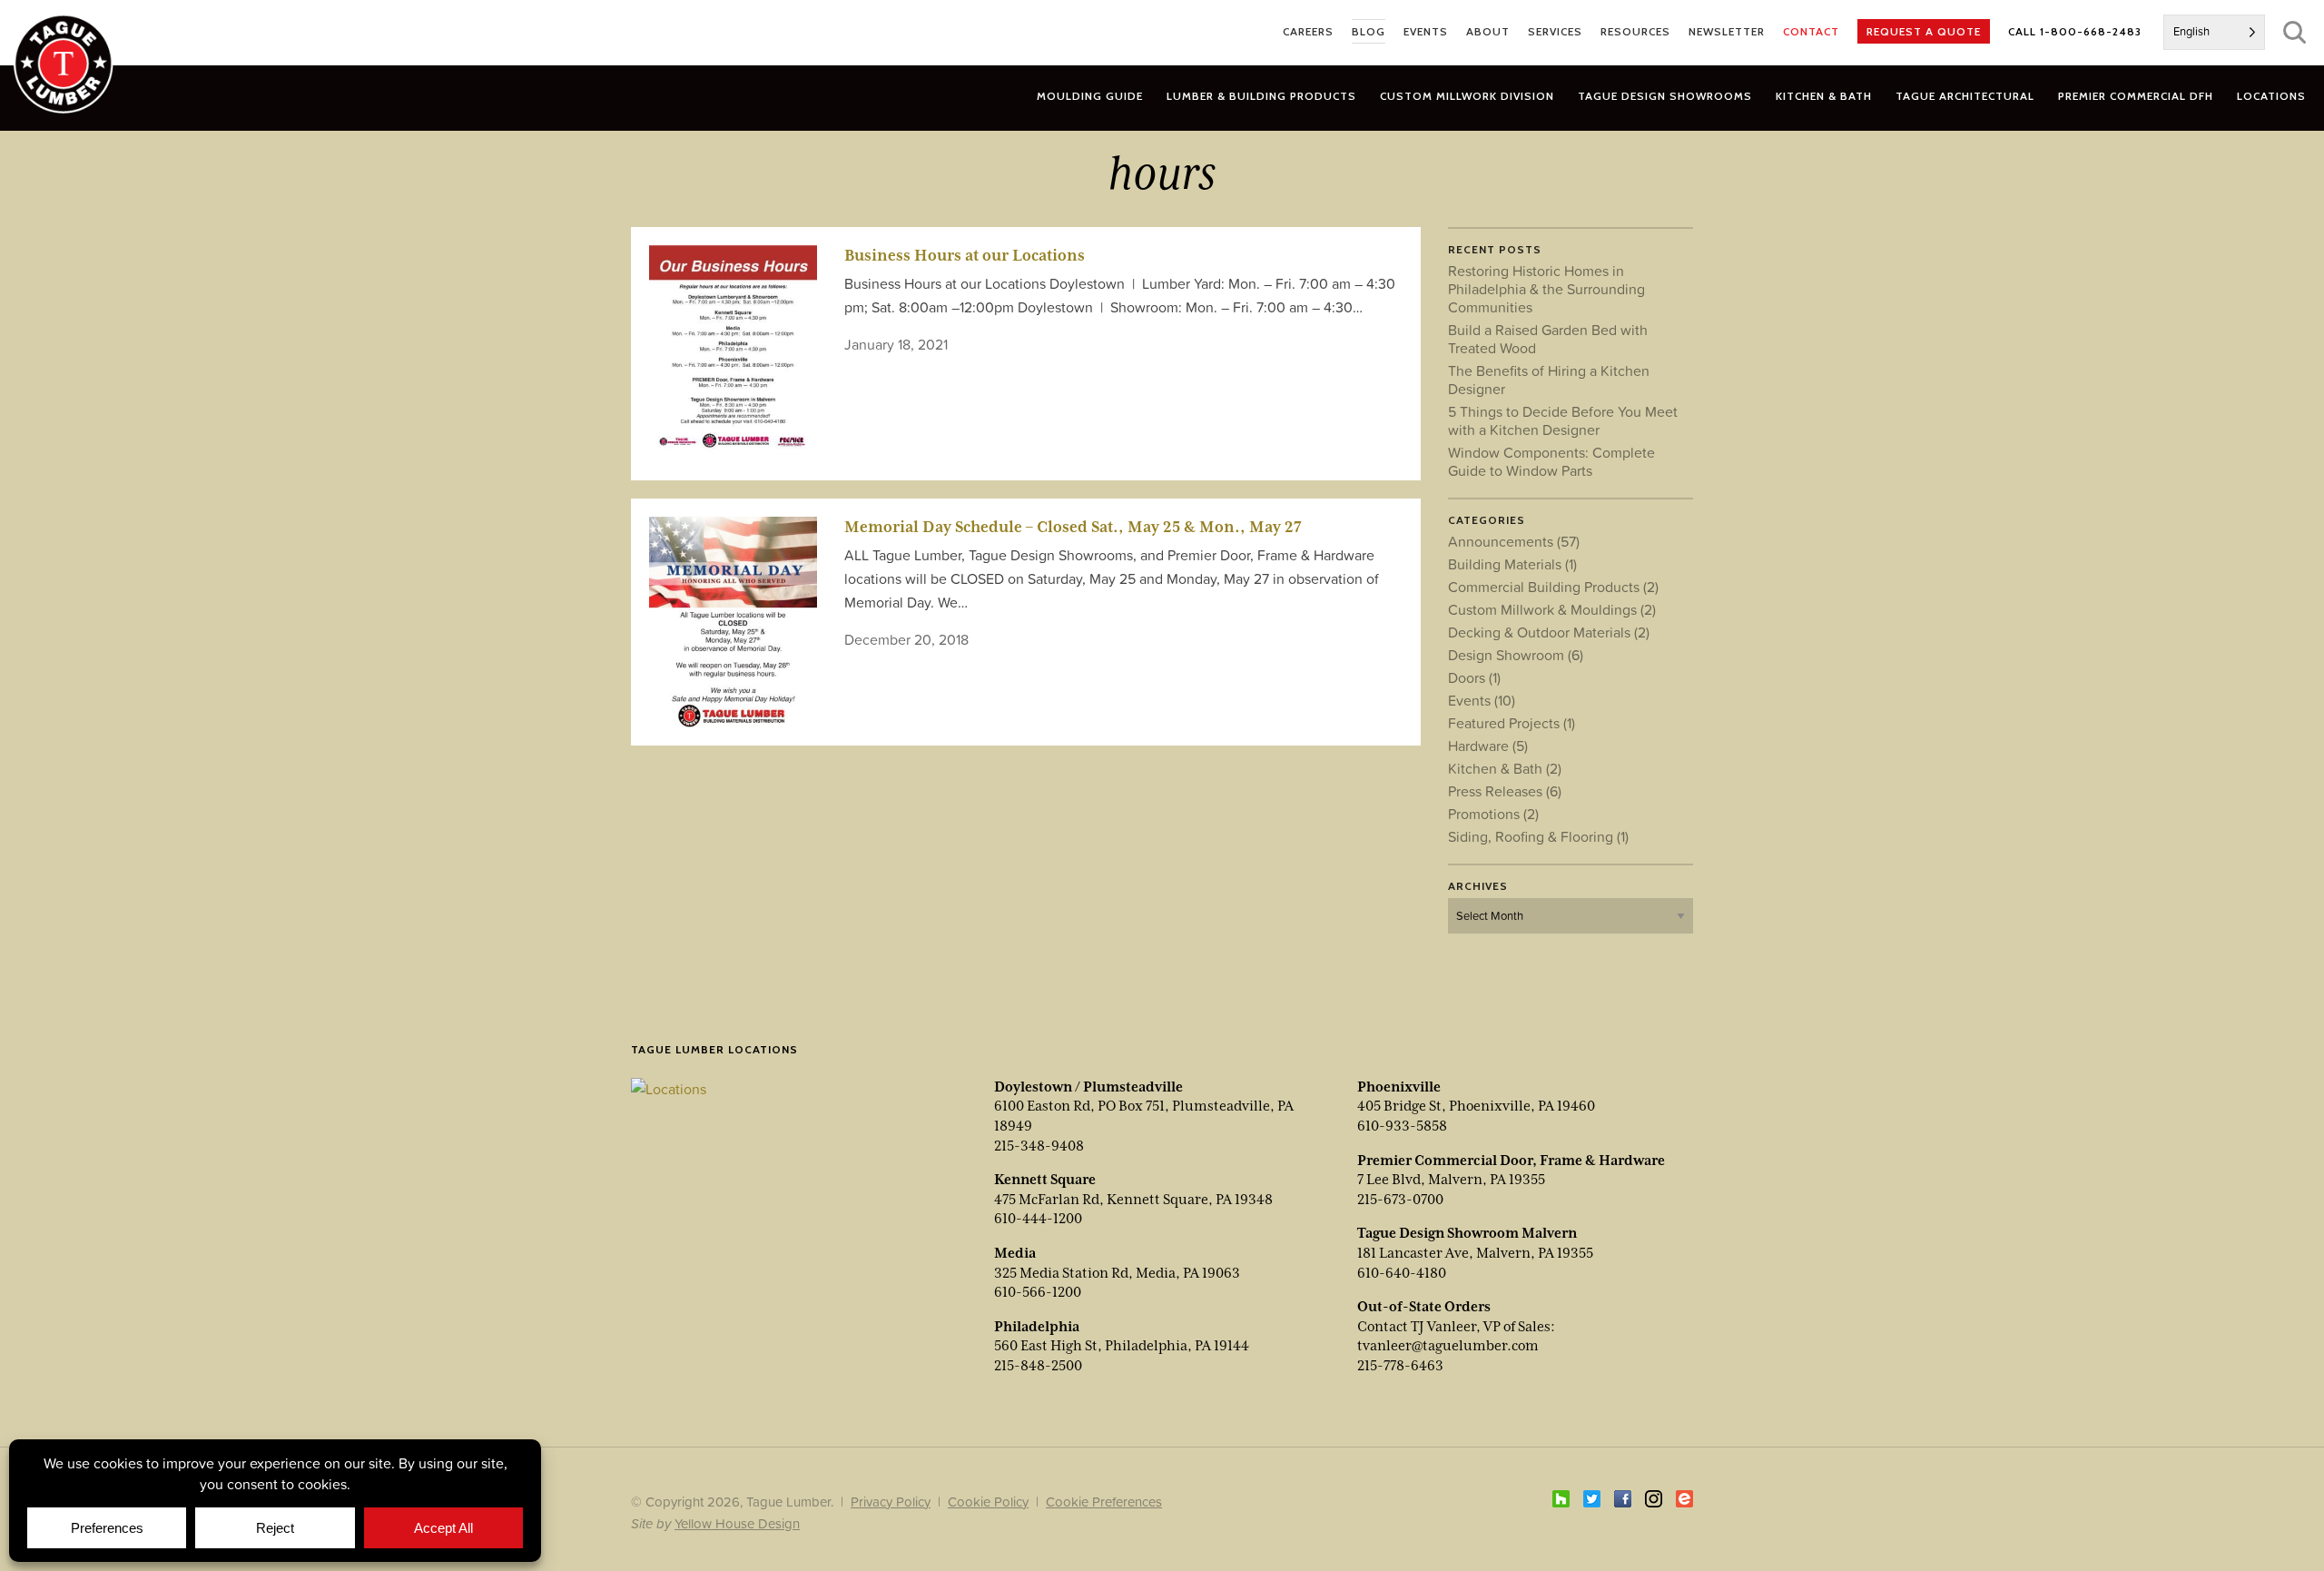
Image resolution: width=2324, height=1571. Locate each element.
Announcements (1514, 541)
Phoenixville (1399, 1087)
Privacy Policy (891, 1502)
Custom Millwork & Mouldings (1552, 609)
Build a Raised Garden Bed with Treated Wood (1548, 339)
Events (1482, 700)
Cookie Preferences (1104, 1502)
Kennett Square (1045, 1180)
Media (1015, 1253)
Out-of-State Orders (1424, 1307)
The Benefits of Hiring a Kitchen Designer (1549, 380)
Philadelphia (1037, 1327)
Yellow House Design (737, 1523)
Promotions (1493, 814)
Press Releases (1505, 791)
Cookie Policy (988, 1502)
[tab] (1261, 96)
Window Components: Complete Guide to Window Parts (1551, 461)
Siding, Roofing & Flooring (1538, 836)
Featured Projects (1512, 723)
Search (2294, 32)
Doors (1474, 677)
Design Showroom (1516, 655)
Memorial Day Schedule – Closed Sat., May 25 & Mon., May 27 (1073, 527)
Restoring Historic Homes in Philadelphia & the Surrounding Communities (1546, 289)
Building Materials (1512, 564)
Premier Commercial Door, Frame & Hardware (1511, 1161)
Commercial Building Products (1553, 587)
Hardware (1488, 746)
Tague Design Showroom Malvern (1467, 1233)
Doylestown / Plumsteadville (1088, 1087)
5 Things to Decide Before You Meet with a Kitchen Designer (1563, 420)
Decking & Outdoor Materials (1549, 632)
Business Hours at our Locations (965, 255)
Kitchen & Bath (1505, 768)
